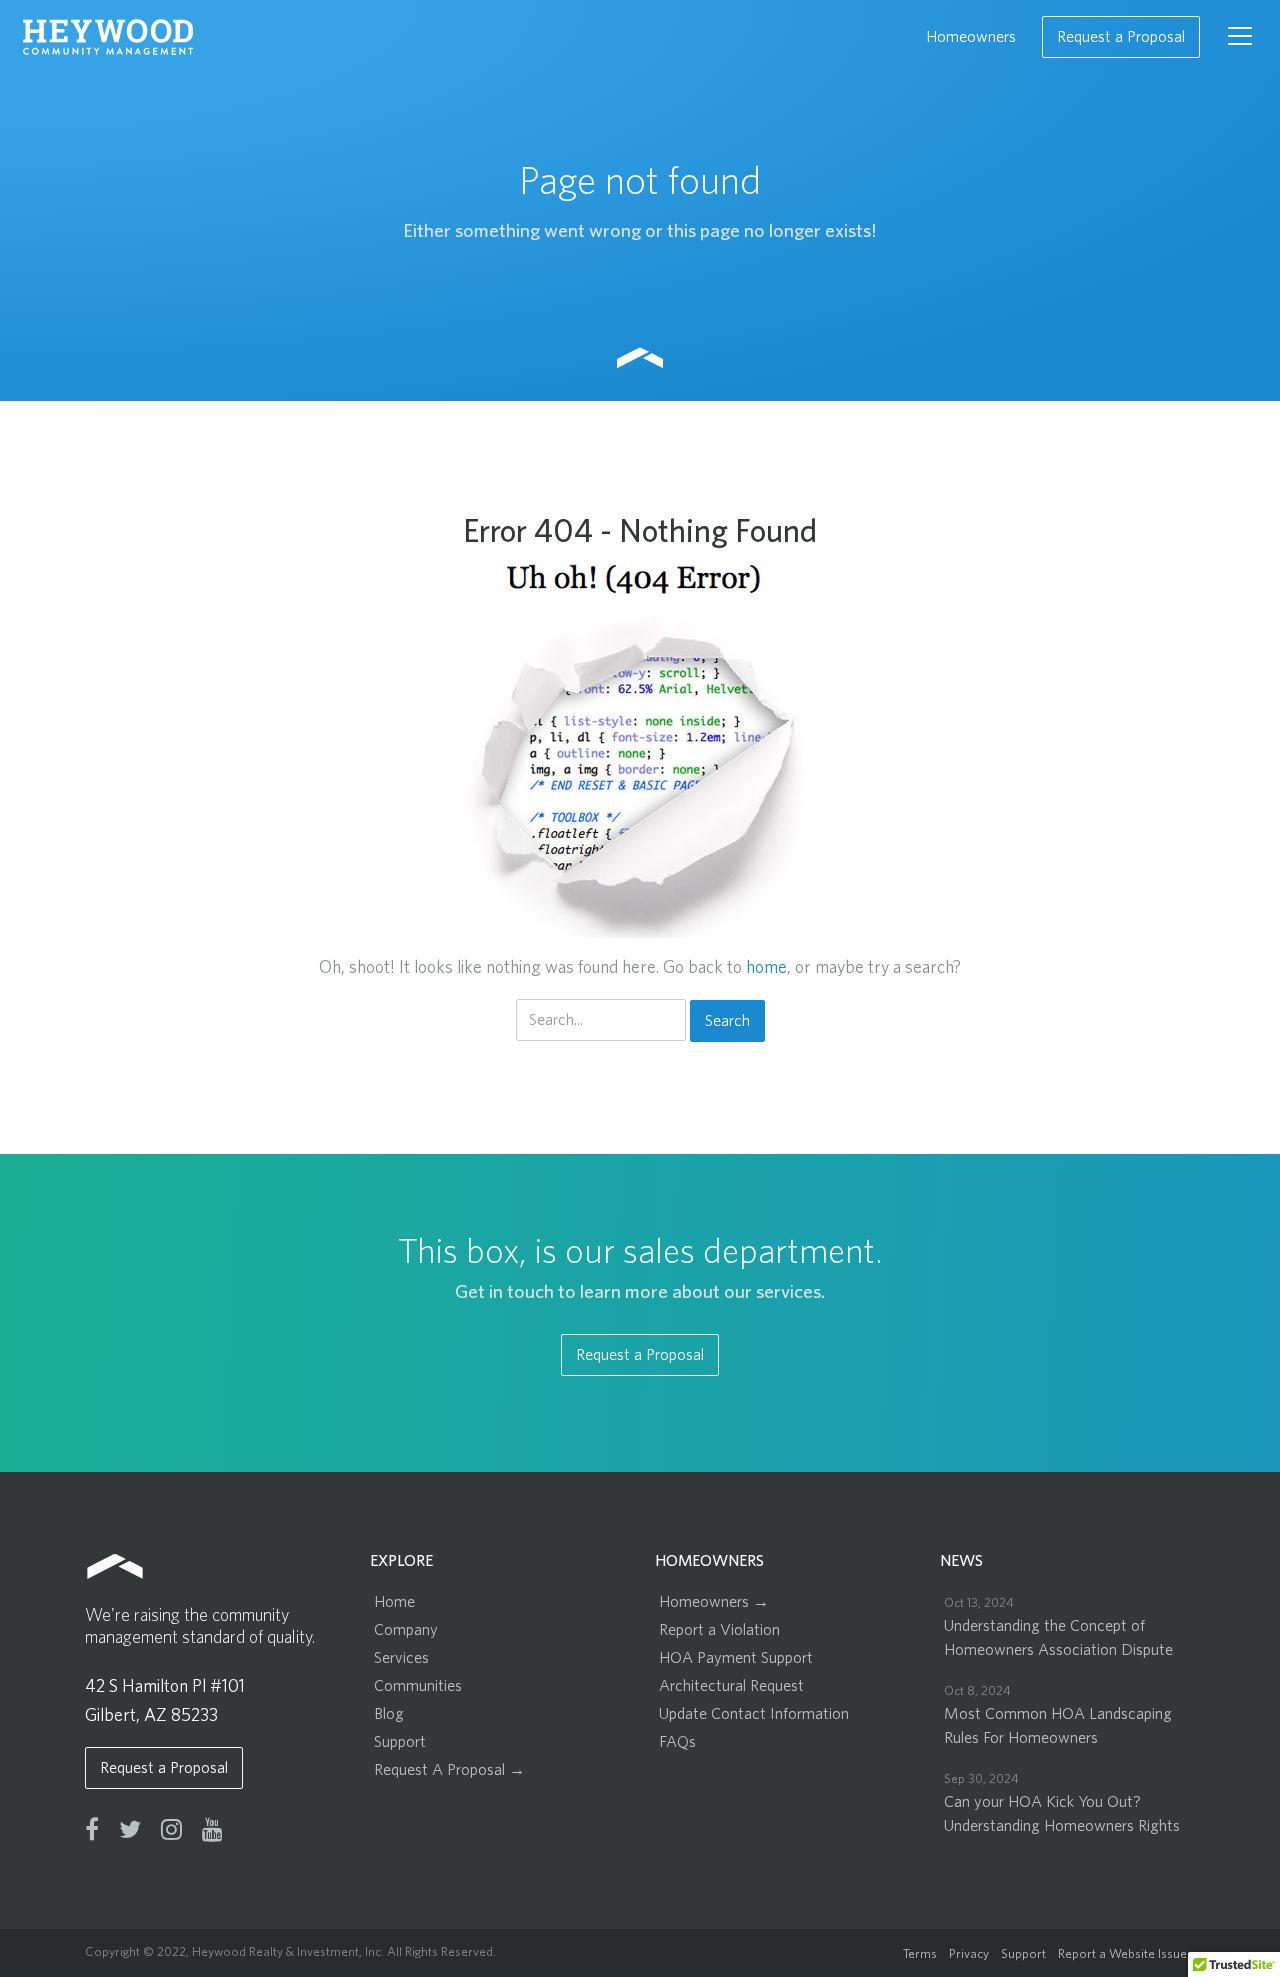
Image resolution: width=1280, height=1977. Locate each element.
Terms (920, 1954)
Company (406, 1630)
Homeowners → (714, 1602)
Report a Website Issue (1122, 1954)
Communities (418, 1686)
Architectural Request (731, 1686)
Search (727, 1021)
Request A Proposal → (449, 1770)
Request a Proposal (1121, 37)
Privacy (969, 1954)
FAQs (677, 1742)
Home (394, 1602)
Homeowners (971, 37)
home (766, 968)
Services (401, 1658)
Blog (389, 1714)
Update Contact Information (754, 1714)
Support (400, 1742)
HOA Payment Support (736, 1658)
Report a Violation (719, 1630)
